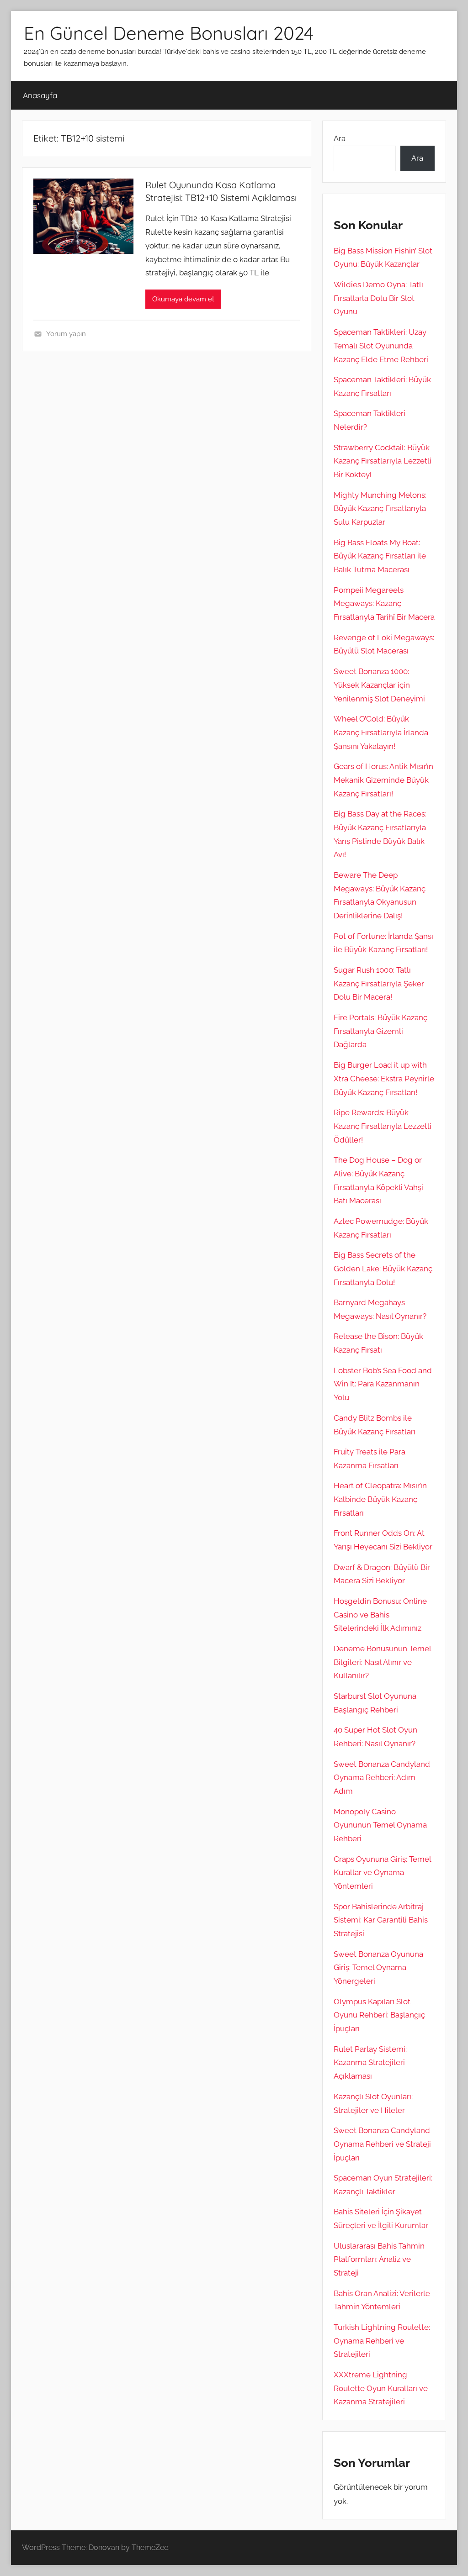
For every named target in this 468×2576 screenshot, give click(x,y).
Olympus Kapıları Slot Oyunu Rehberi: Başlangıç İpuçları (379, 2015)
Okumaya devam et (183, 299)
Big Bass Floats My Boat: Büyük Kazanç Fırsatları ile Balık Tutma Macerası (380, 556)
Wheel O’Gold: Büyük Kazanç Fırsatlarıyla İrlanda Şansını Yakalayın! (381, 732)
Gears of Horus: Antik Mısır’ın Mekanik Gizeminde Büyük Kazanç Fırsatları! (383, 780)
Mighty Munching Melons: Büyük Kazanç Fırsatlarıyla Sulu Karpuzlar (380, 509)
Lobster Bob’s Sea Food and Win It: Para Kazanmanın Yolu (383, 1384)
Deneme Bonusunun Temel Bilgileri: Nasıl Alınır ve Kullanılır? (382, 1662)
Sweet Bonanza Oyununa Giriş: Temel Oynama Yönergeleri (378, 1968)
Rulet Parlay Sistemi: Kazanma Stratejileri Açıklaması (370, 2063)
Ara (340, 138)
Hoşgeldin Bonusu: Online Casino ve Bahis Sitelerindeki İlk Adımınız (380, 1615)
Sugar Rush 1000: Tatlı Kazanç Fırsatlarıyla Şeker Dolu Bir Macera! (379, 984)
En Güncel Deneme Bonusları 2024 (169, 33)
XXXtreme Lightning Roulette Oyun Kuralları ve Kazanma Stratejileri (381, 2388)
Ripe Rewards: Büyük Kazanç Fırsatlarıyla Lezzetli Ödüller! (383, 1126)
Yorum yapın (66, 334)
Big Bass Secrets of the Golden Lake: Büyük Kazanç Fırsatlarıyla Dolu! (383, 1269)
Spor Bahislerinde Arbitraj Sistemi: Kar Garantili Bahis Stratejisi (381, 1920)
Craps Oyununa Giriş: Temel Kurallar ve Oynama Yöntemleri (382, 1873)
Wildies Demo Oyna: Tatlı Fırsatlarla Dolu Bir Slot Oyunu (378, 298)
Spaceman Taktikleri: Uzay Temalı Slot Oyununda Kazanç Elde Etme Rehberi (381, 346)
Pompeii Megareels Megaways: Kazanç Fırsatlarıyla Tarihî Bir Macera (384, 604)
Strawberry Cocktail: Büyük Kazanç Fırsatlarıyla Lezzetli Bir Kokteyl (383, 461)
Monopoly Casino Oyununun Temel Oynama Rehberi (380, 1825)
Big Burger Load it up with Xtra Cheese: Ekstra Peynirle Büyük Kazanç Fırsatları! (384, 1079)
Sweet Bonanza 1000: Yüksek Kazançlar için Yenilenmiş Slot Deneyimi (379, 685)
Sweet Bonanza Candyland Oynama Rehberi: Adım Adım (382, 1778)
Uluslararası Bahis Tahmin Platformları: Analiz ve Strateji (379, 2260)
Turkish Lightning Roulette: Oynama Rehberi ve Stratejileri (382, 2341)
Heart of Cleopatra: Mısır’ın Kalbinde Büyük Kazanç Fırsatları (380, 1499)
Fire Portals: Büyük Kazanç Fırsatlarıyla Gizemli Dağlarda (380, 1031)
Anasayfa (40, 95)
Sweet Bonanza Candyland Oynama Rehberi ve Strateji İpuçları (382, 2144)
